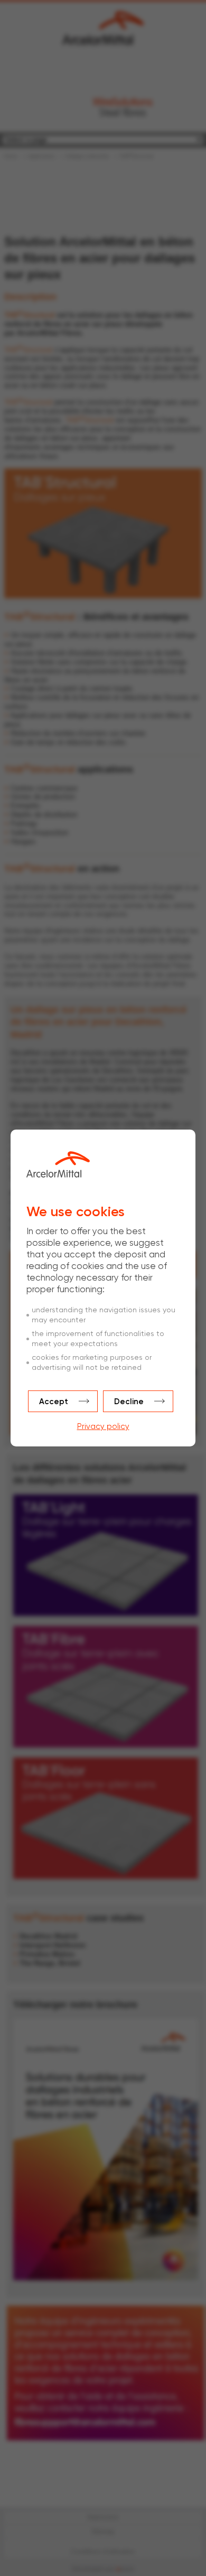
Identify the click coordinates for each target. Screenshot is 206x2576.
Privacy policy (103, 1427)
